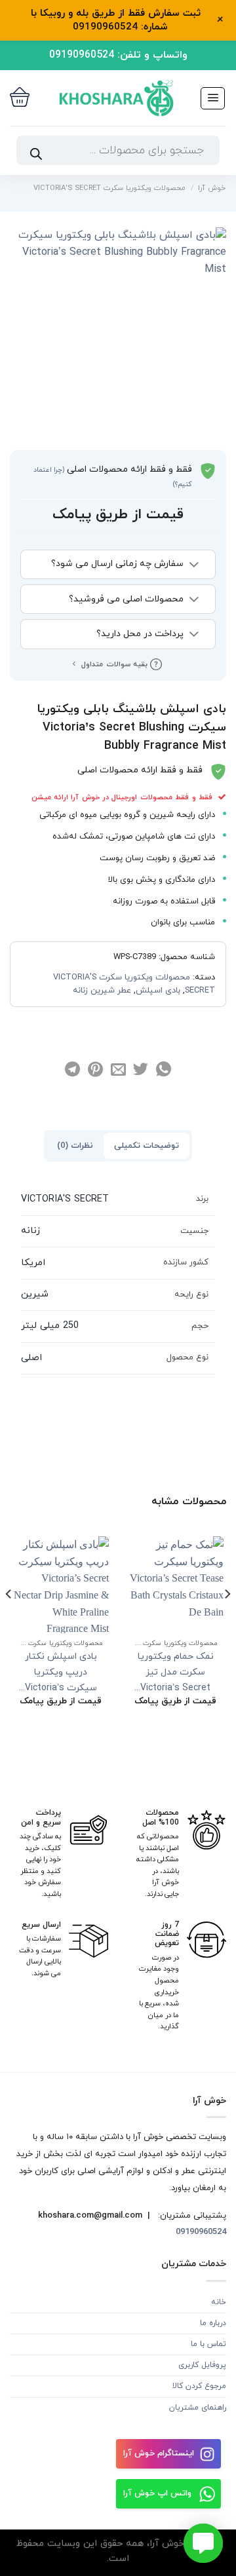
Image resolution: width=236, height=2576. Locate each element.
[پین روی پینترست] (95, 1070)
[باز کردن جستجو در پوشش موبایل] (118, 150)
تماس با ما (208, 2344)
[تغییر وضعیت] (194, 565)
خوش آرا (212, 188)
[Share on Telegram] (72, 1070)
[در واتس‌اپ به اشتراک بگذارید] (164, 1070)
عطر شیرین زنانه (102, 991)
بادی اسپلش (158, 991)
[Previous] (227, 1620)
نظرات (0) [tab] (75, 1146)
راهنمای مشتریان (198, 2408)
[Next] (9, 1620)
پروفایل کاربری (202, 2365)
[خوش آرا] (115, 98)
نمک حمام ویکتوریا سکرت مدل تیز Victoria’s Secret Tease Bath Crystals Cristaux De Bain (176, 1673)
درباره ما (213, 2323)
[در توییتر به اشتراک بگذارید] (141, 1070)
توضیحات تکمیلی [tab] (147, 1146)
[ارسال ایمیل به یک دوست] (118, 1070)
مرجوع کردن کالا (199, 2386)
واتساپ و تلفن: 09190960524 (118, 55)
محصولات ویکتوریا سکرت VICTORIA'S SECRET (109, 188)
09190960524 (200, 2232)
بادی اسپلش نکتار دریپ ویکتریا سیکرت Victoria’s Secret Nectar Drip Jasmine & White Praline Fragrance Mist (61, 1673)
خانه (219, 2302)
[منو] (213, 98)
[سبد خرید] (20, 98)
